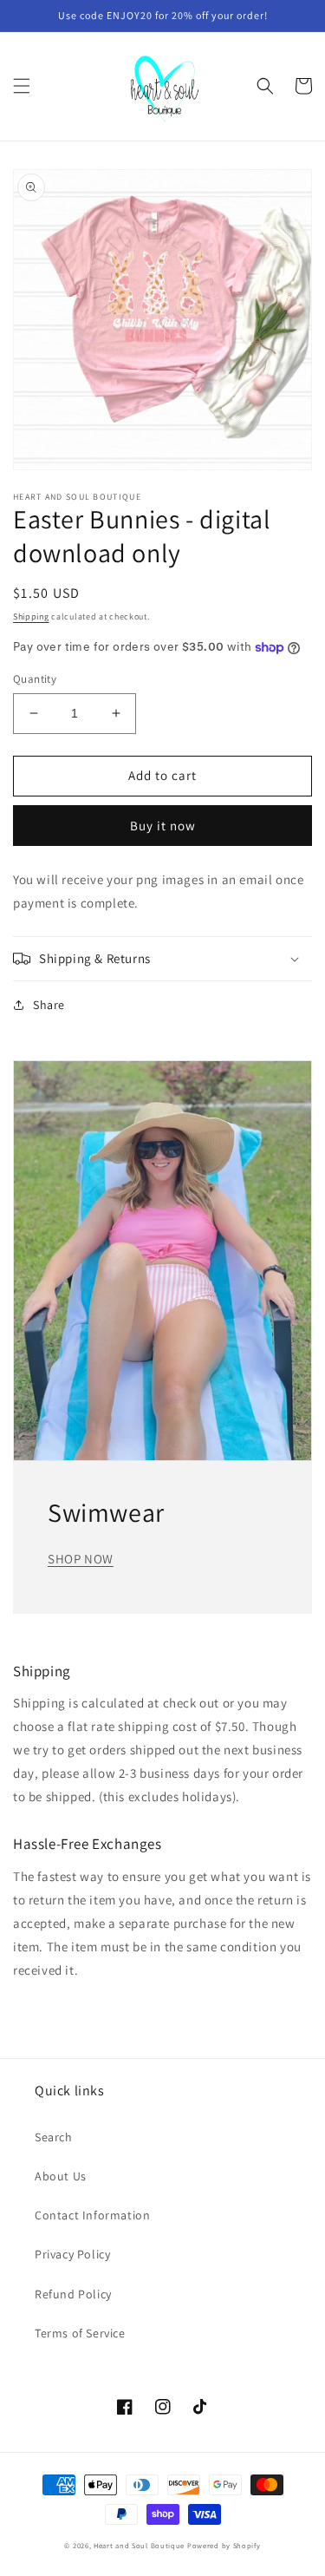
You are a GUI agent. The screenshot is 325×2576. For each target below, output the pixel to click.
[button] (22, 86)
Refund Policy (73, 2294)
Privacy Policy (72, 2254)
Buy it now (163, 826)
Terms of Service (80, 2333)
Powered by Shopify (224, 2545)
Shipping (31, 616)
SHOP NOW (81, 1559)
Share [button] (49, 1005)
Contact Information (92, 2215)
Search (54, 2137)
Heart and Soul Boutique (140, 2545)
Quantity (35, 679)
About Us (61, 2176)
